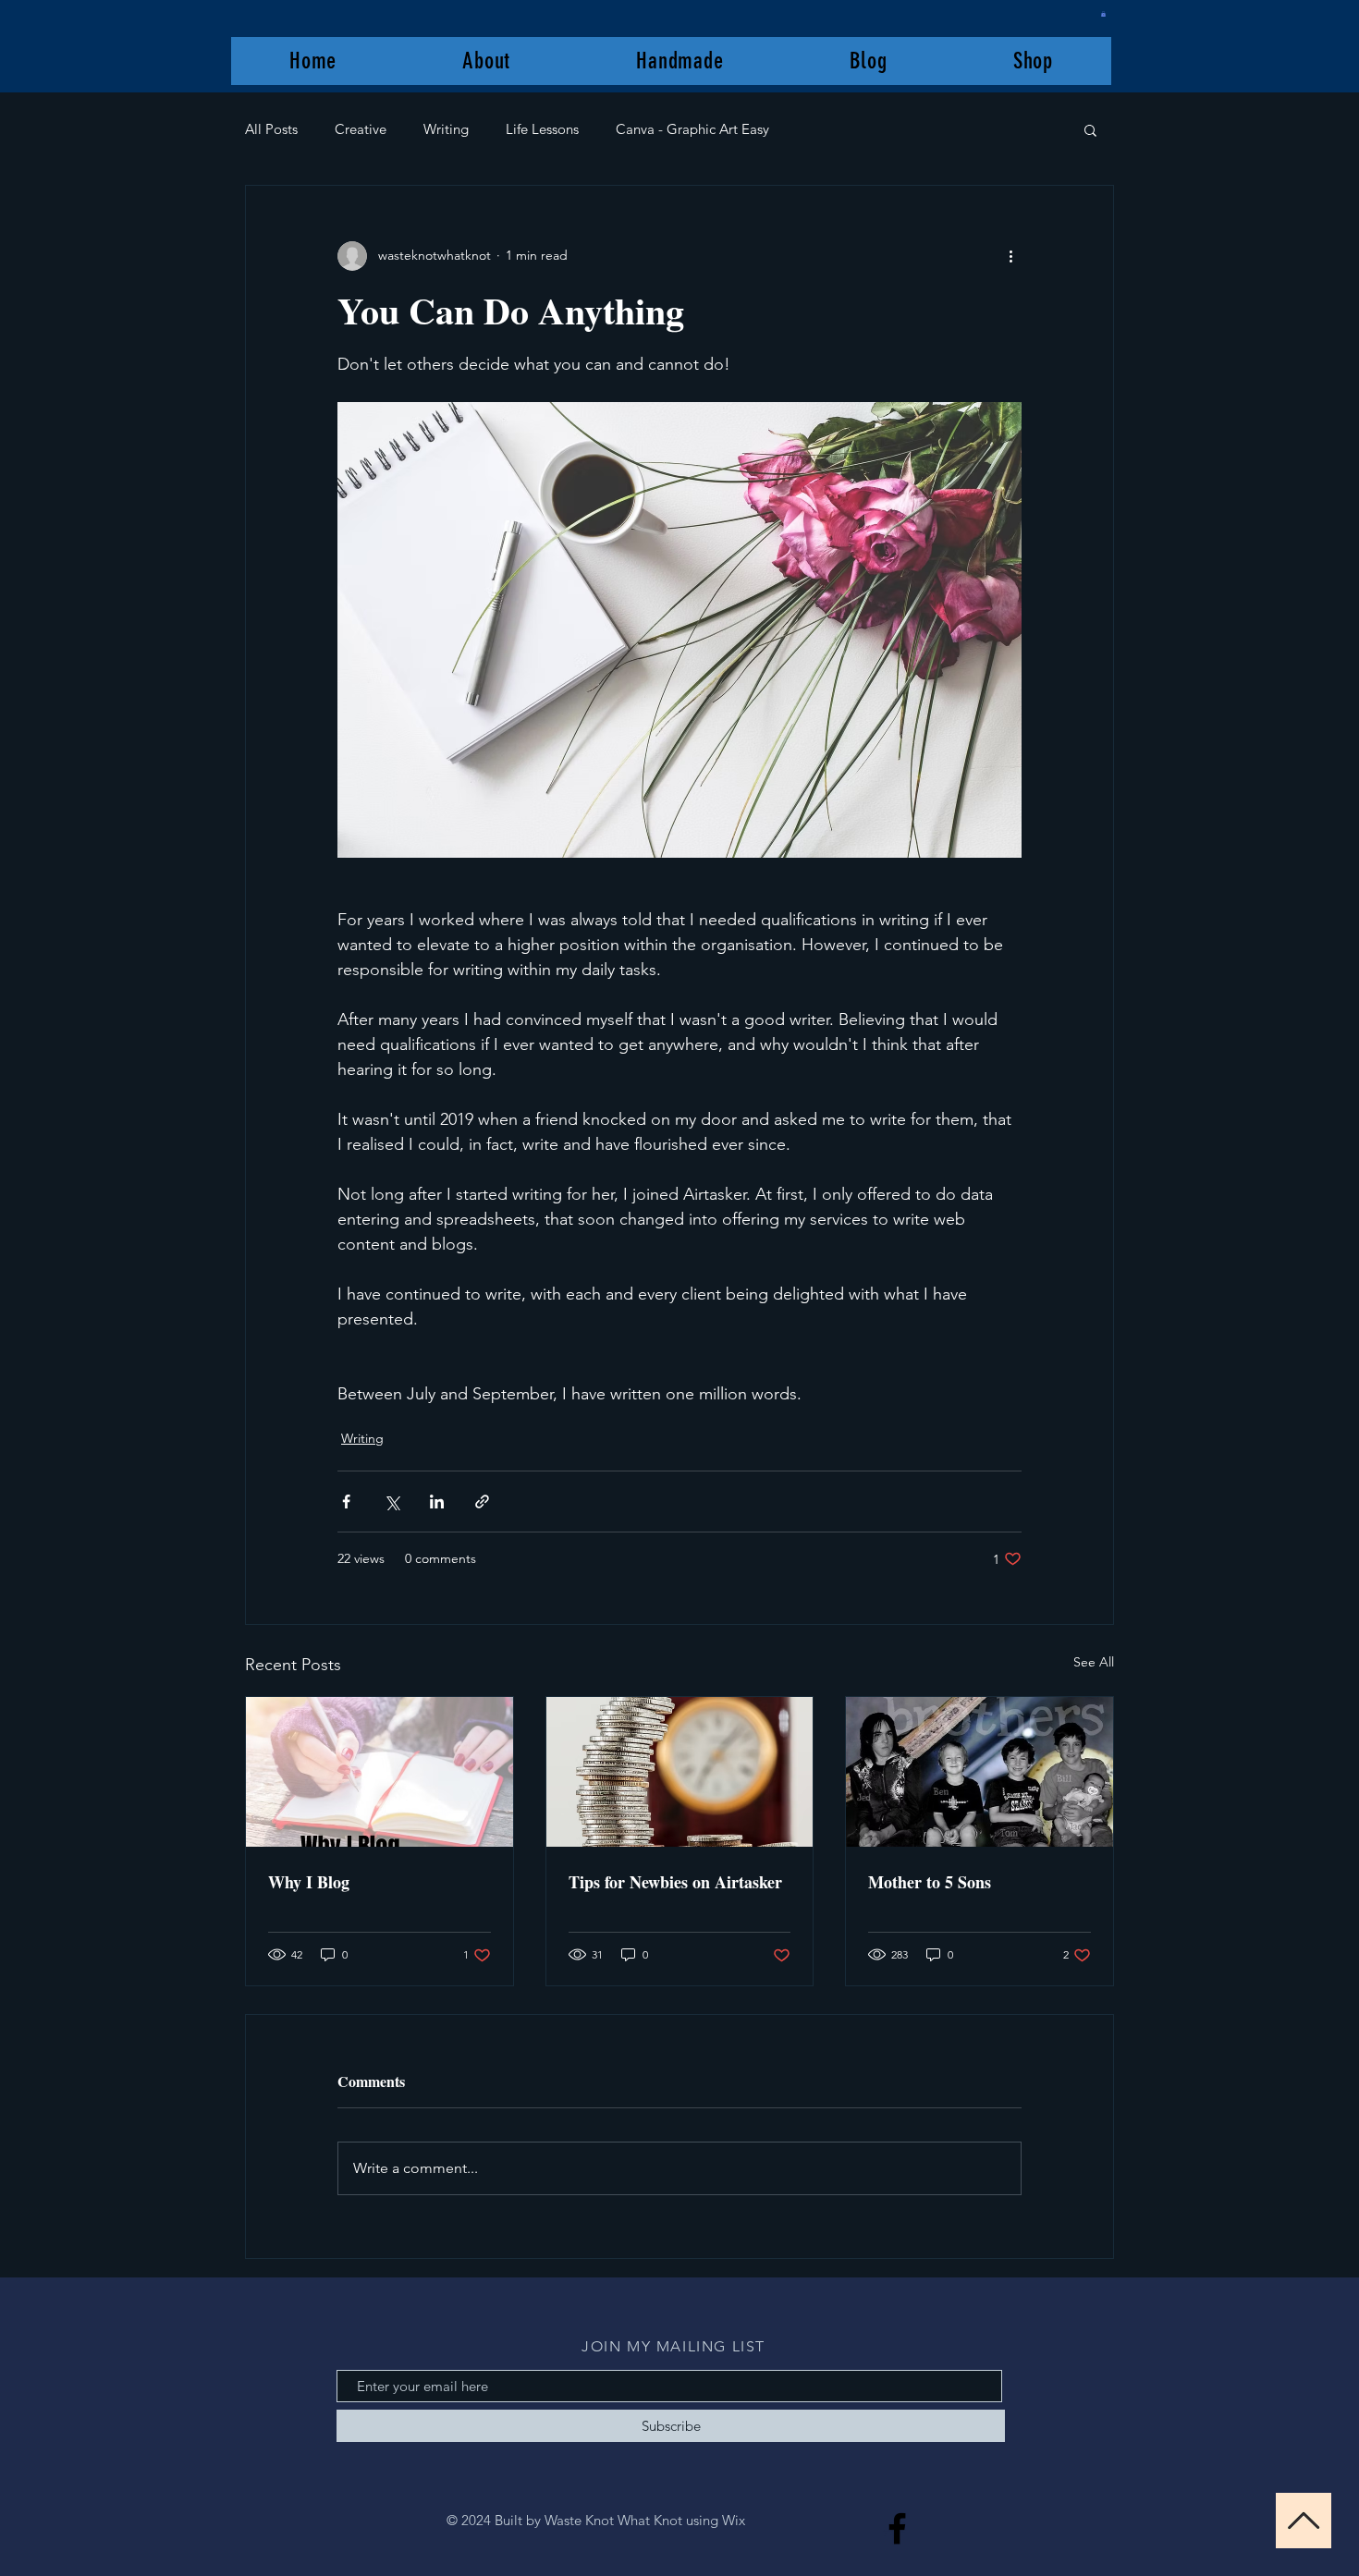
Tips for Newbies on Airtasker (675, 1882)
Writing (446, 129)
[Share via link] (482, 1502)
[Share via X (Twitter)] (392, 1502)
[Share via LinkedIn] (437, 1502)
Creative (361, 129)
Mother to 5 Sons (930, 1882)
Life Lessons (542, 129)
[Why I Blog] (380, 1772)
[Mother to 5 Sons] (979, 1772)
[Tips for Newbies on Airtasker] (680, 1772)
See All (1094, 1662)
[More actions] (1010, 256)
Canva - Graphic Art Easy (692, 129)
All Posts (271, 129)
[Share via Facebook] (346, 1502)
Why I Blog (309, 1882)
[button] (1103, 14)
